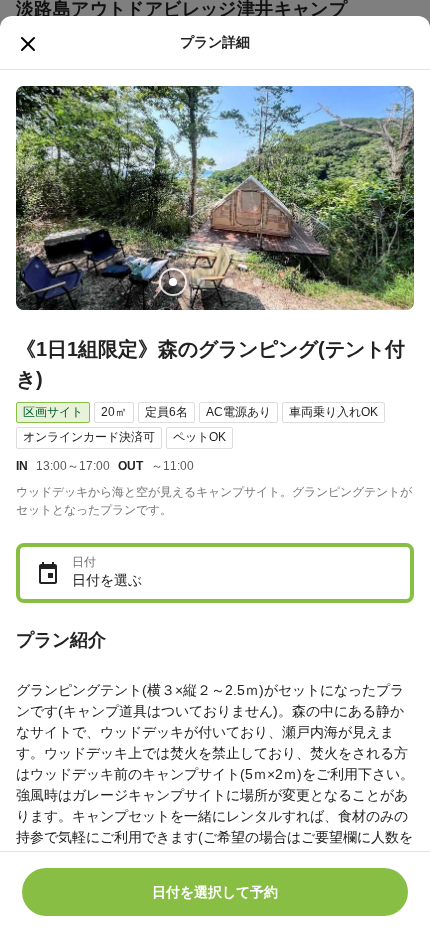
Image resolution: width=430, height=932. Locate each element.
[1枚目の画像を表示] (173, 282)
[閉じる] (28, 44)
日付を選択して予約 (215, 892)
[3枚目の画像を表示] (229, 282)
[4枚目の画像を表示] (257, 282)
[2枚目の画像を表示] (201, 282)
